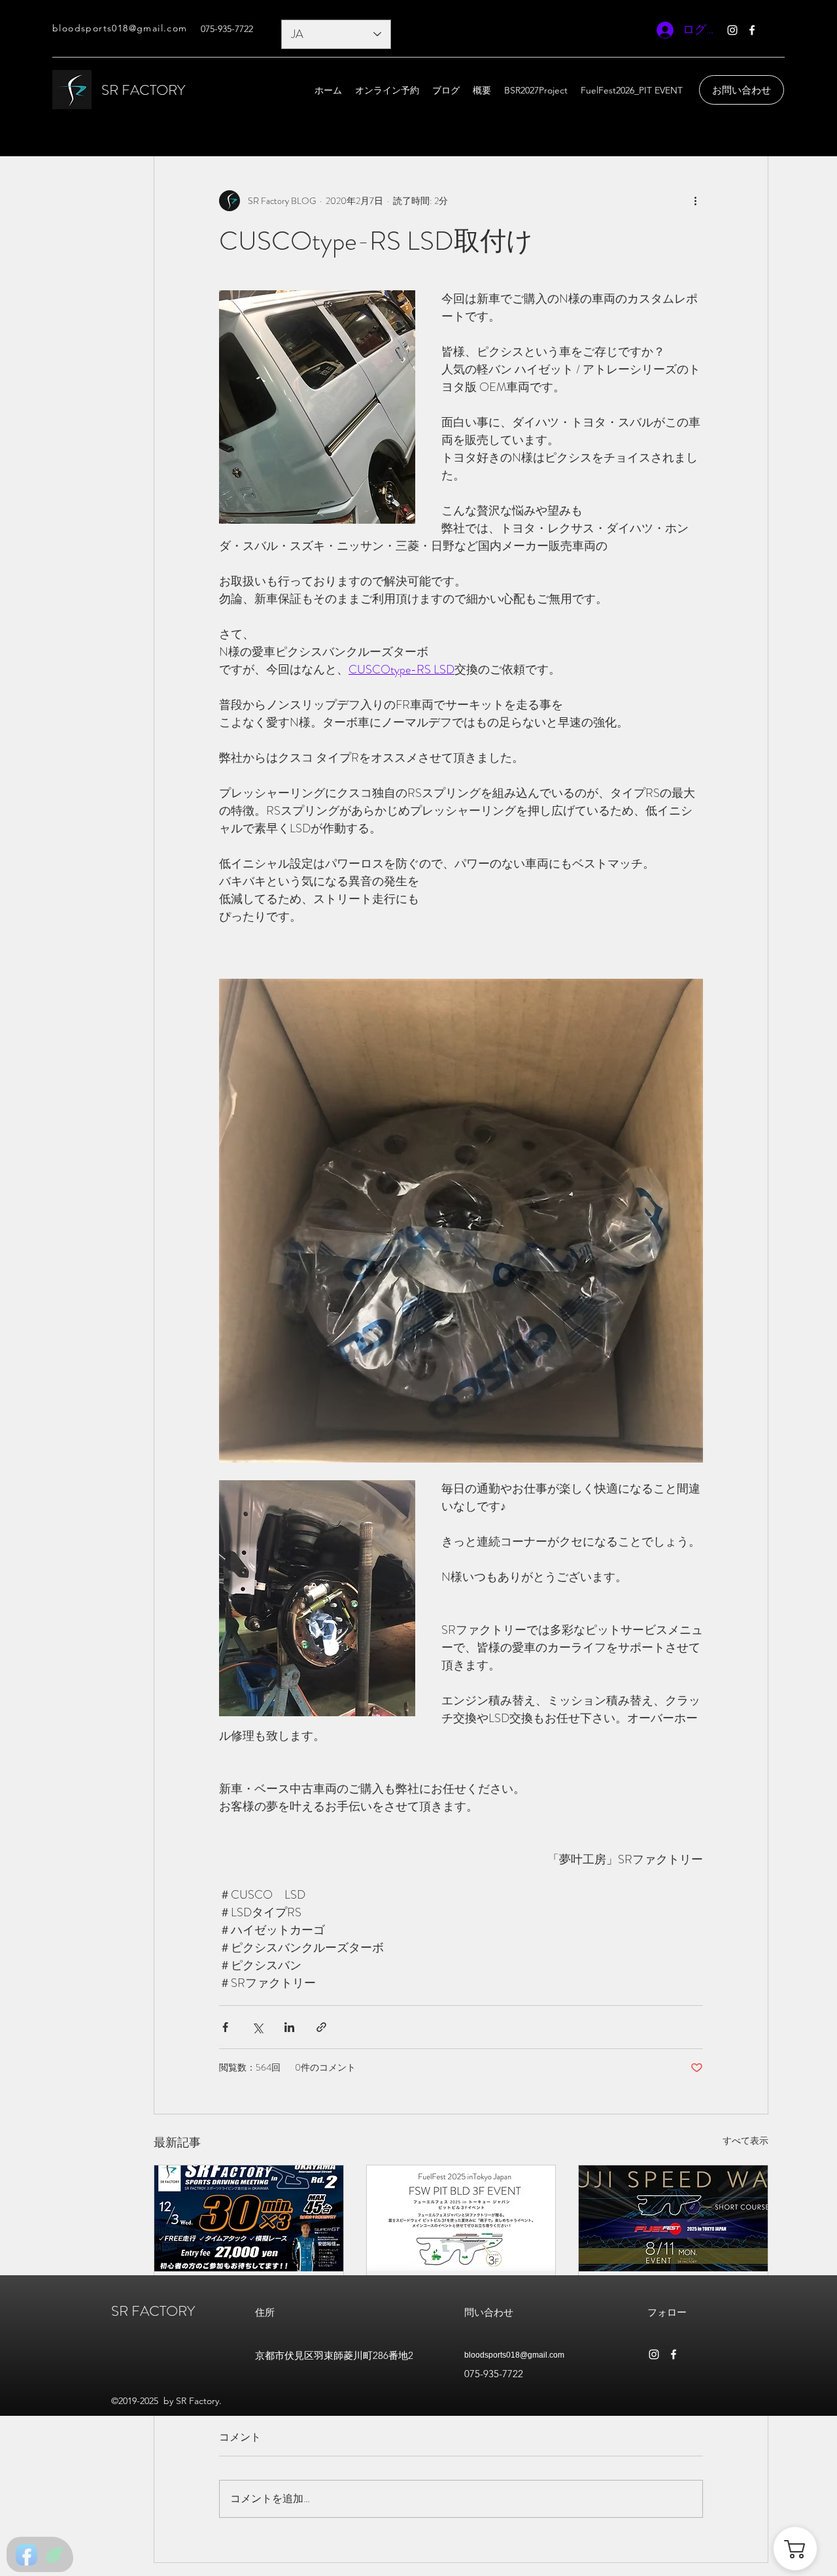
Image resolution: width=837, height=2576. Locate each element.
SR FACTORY (143, 90)
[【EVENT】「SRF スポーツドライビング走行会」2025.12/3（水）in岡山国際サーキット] (249, 2218)
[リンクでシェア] (321, 2027)
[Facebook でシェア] (225, 2027)
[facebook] (752, 30)
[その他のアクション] (695, 201)
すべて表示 (745, 2141)
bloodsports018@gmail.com (514, 2355)
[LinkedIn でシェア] (289, 2027)
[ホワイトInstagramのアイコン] (732, 30)
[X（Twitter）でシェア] (257, 2027)
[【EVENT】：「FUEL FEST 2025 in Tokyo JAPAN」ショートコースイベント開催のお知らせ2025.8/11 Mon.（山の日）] (673, 2218)
